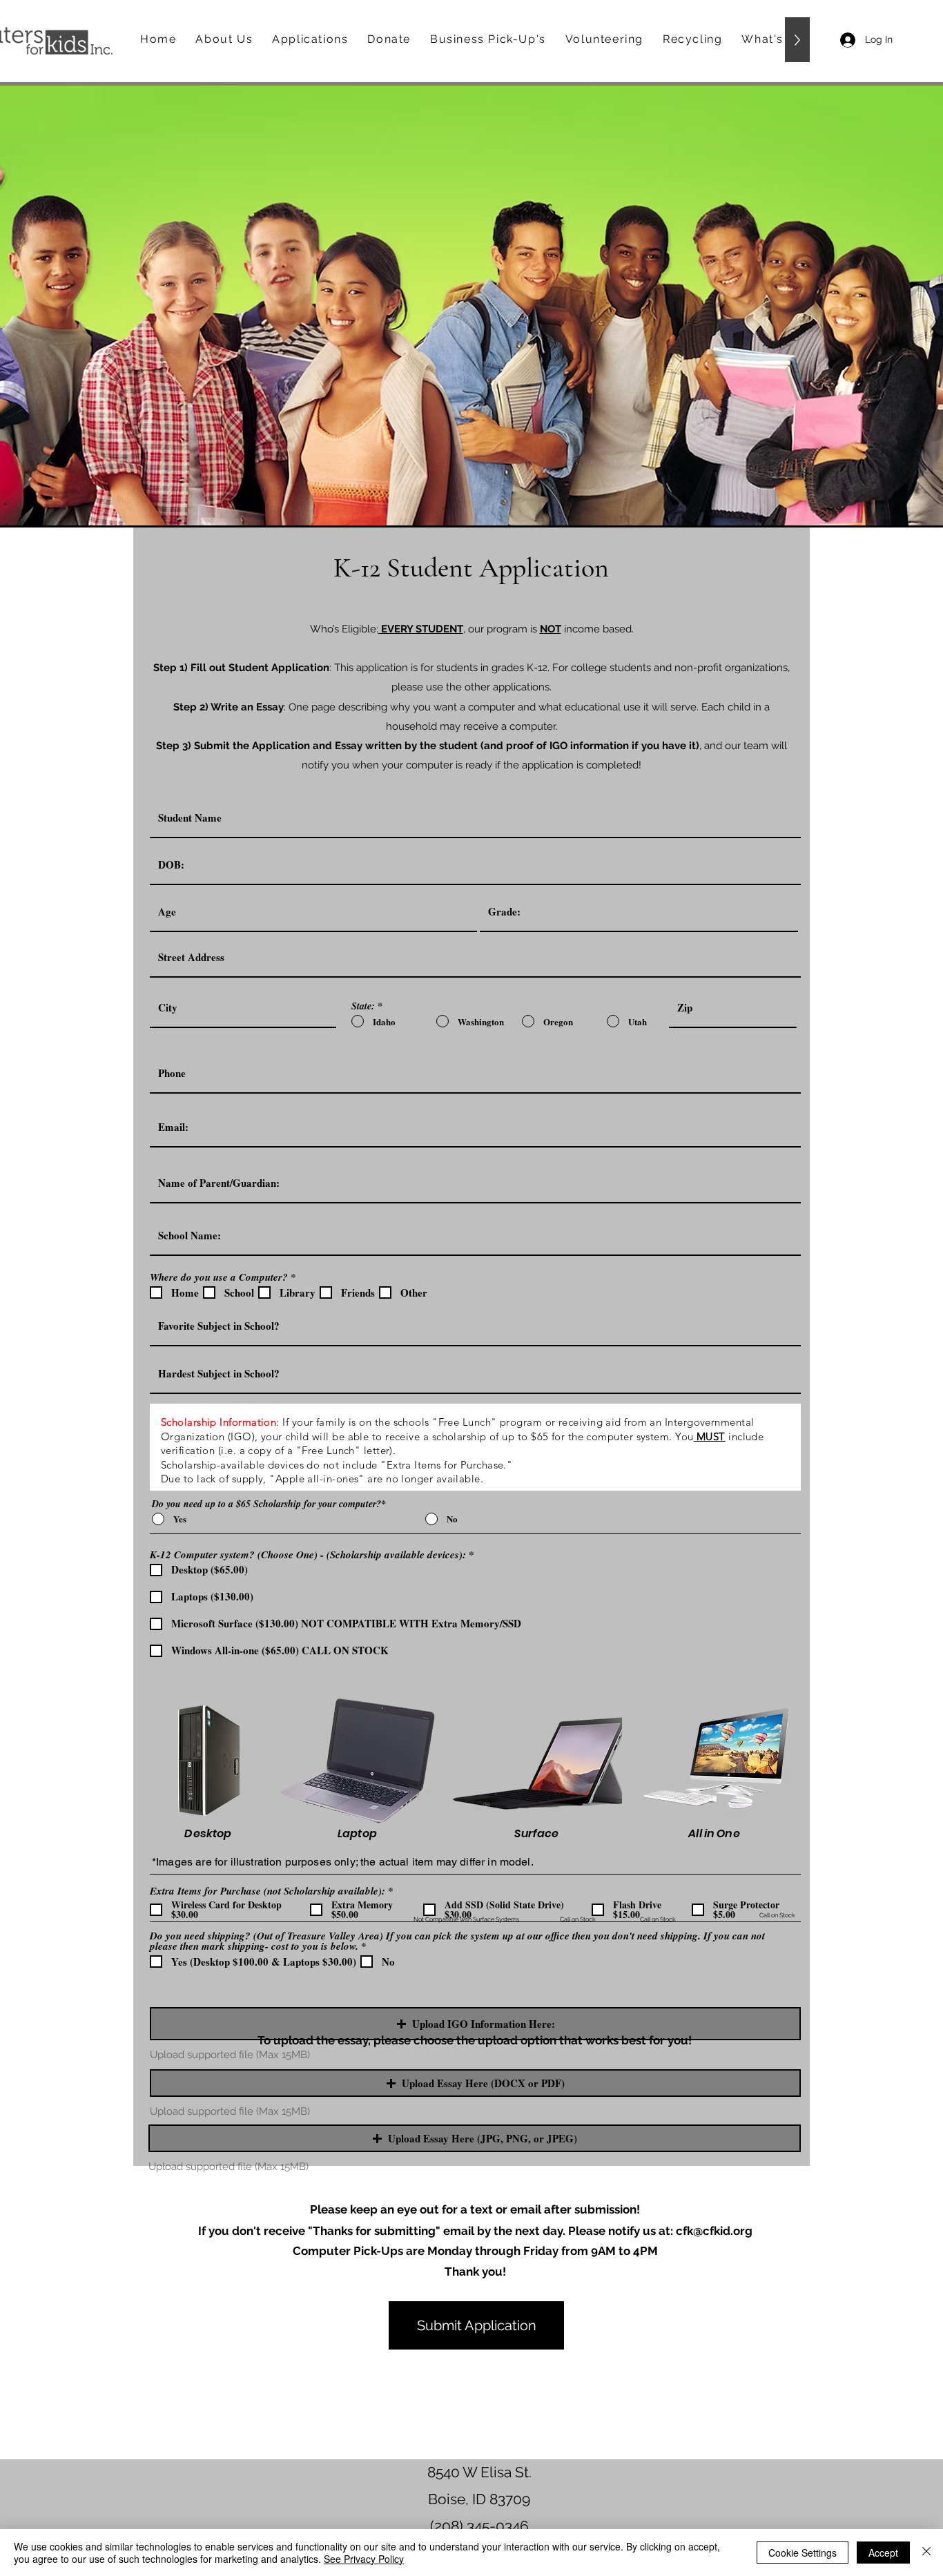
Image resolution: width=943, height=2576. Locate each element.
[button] (475, 2024)
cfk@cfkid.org (714, 2231)
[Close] (926, 2553)
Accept (883, 2553)
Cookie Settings (803, 2553)
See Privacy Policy (364, 2559)
